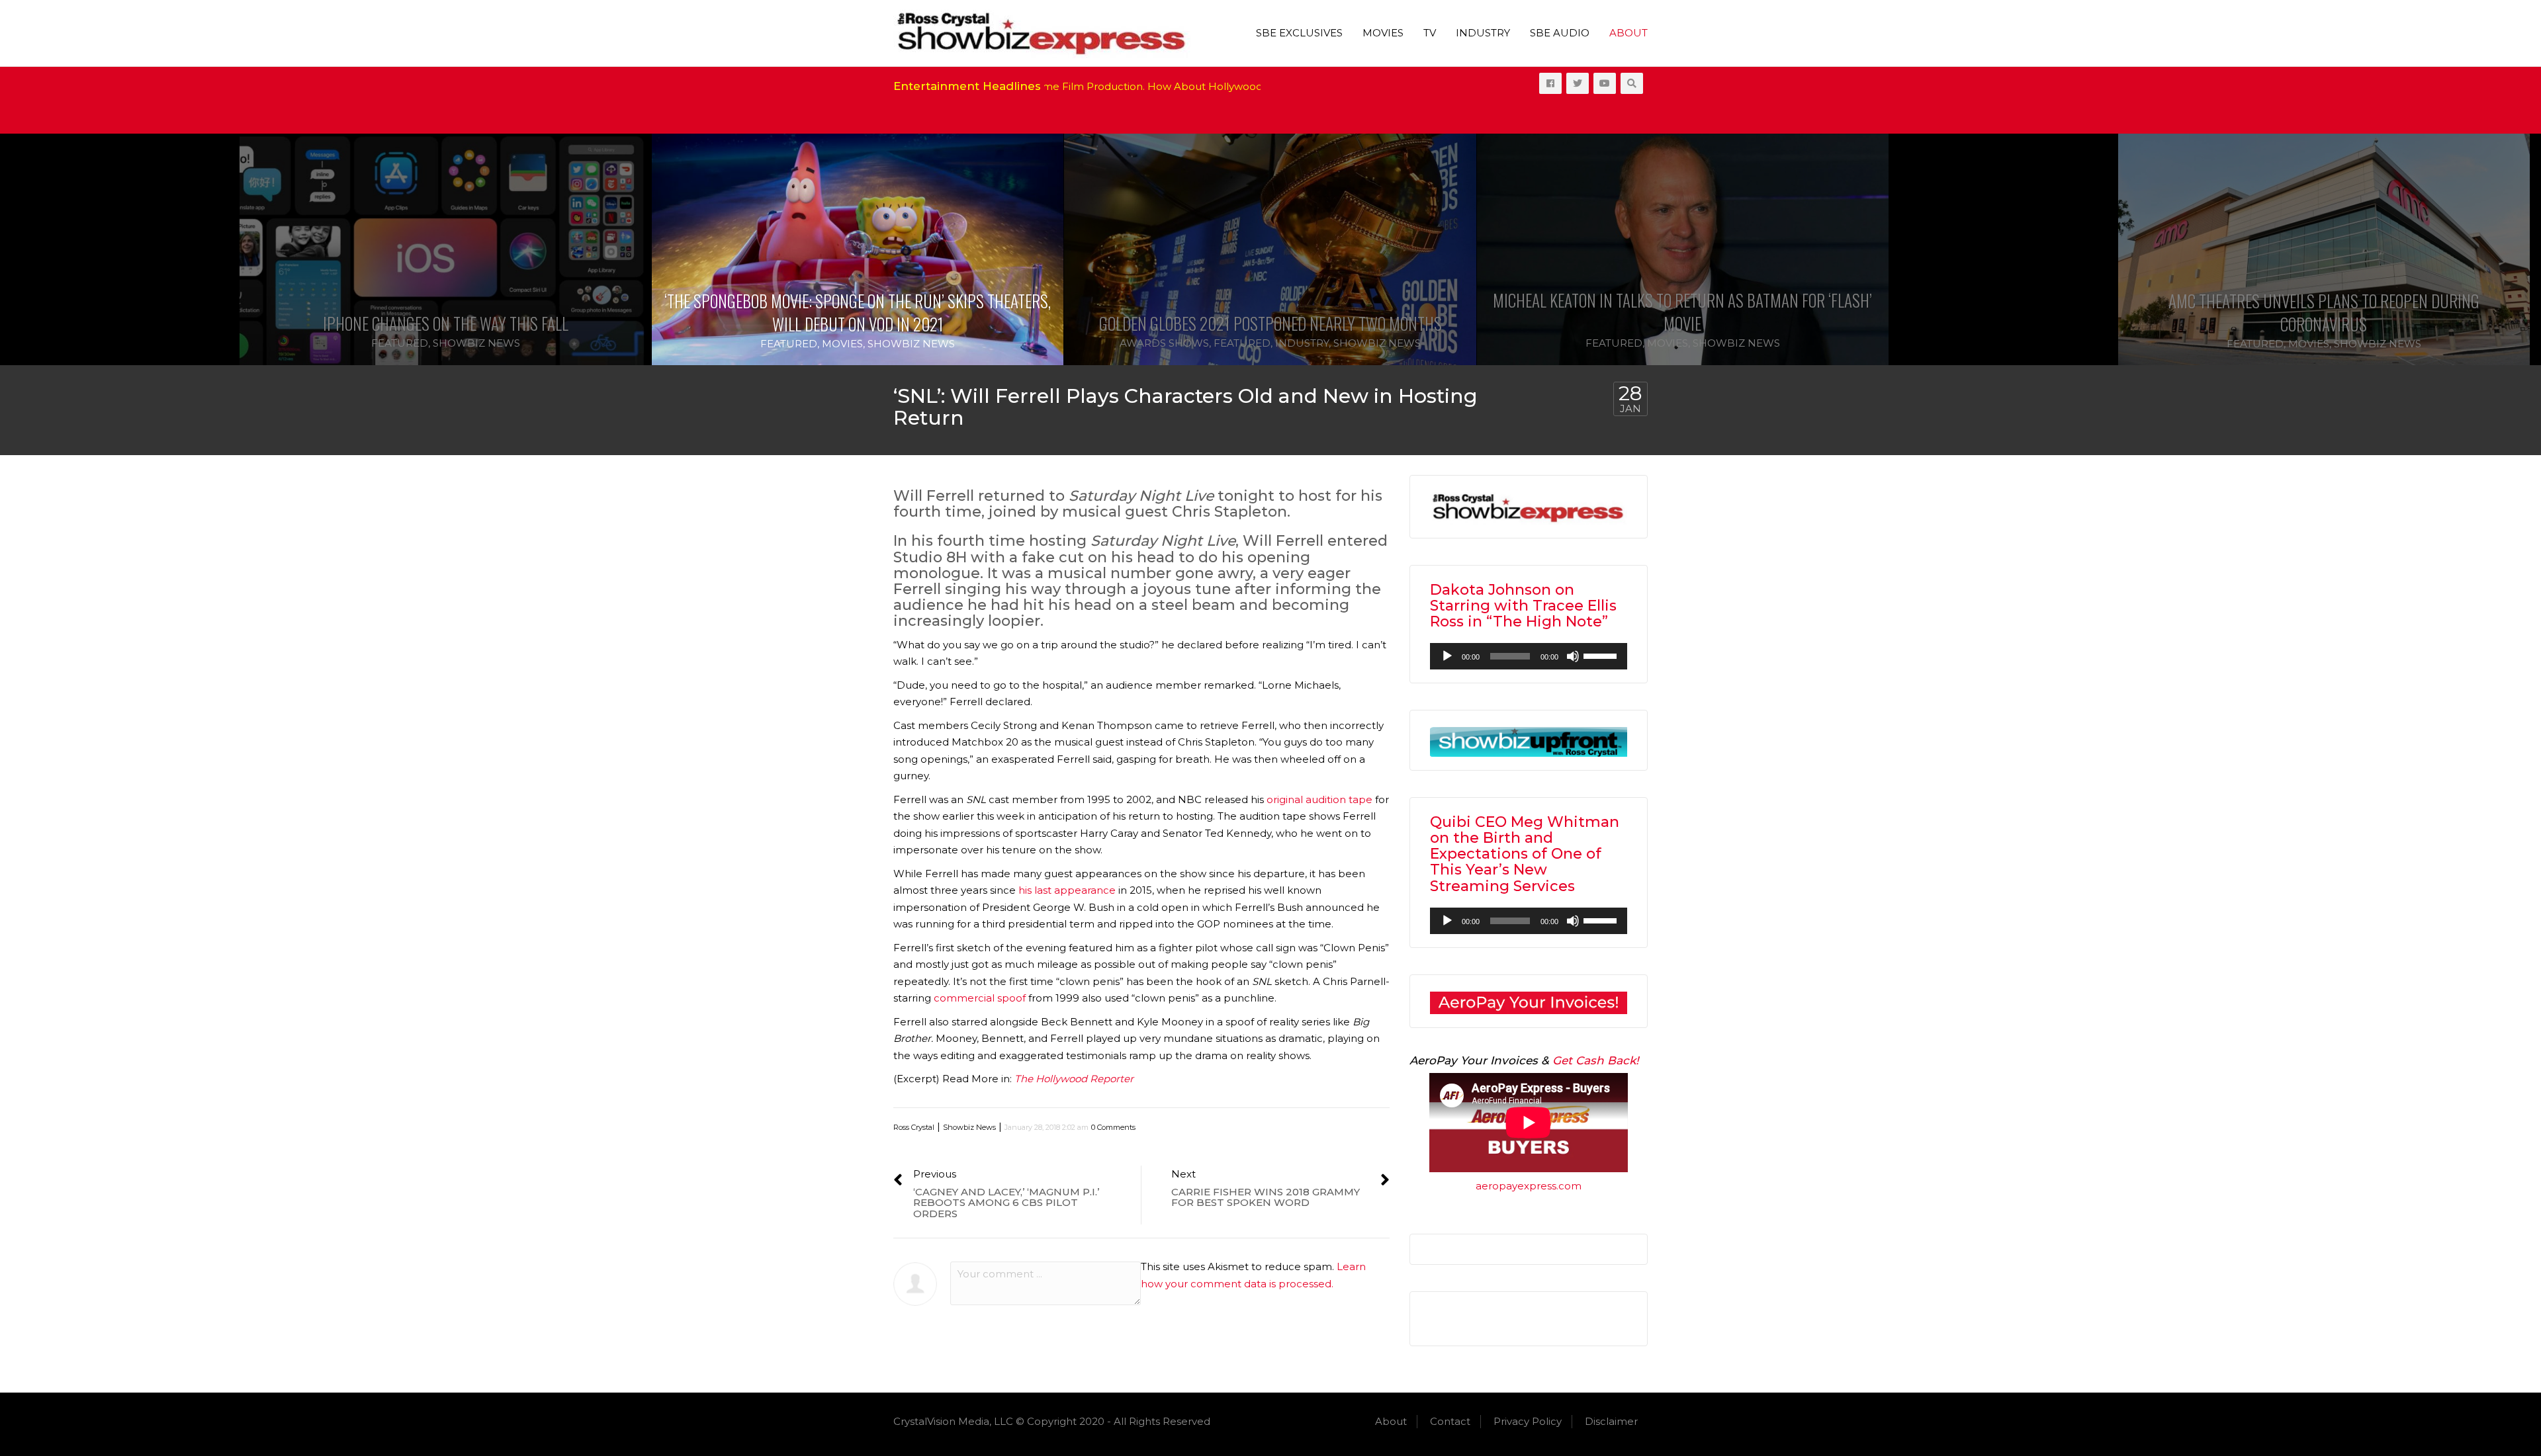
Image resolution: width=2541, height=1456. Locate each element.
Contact (1450, 1421)
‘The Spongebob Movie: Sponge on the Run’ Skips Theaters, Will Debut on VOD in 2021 (858, 312)
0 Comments (1113, 1127)
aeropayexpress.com (1529, 1186)
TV (1430, 33)
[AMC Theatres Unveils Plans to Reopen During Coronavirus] (2095, 250)
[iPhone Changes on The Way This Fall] (445, 249)
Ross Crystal (914, 1127)
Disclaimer (1611, 1421)
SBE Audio (1560, 33)
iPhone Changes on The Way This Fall (446, 323)
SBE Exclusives (1299, 33)
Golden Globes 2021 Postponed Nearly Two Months (1270, 323)
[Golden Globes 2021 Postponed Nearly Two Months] (1270, 249)
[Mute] (1573, 656)
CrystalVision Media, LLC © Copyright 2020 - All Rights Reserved (1052, 1421)
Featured (400, 343)
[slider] (1602, 655)
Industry (1483, 33)
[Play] (1447, 656)
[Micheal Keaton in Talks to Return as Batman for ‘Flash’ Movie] (1683, 249)
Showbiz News (476, 343)
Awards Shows (1164, 343)
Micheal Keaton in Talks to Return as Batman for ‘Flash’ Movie (1682, 312)
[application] (1529, 656)
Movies (1383, 33)
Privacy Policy (1528, 1421)
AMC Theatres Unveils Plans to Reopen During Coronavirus (2095, 312)
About (1628, 33)
